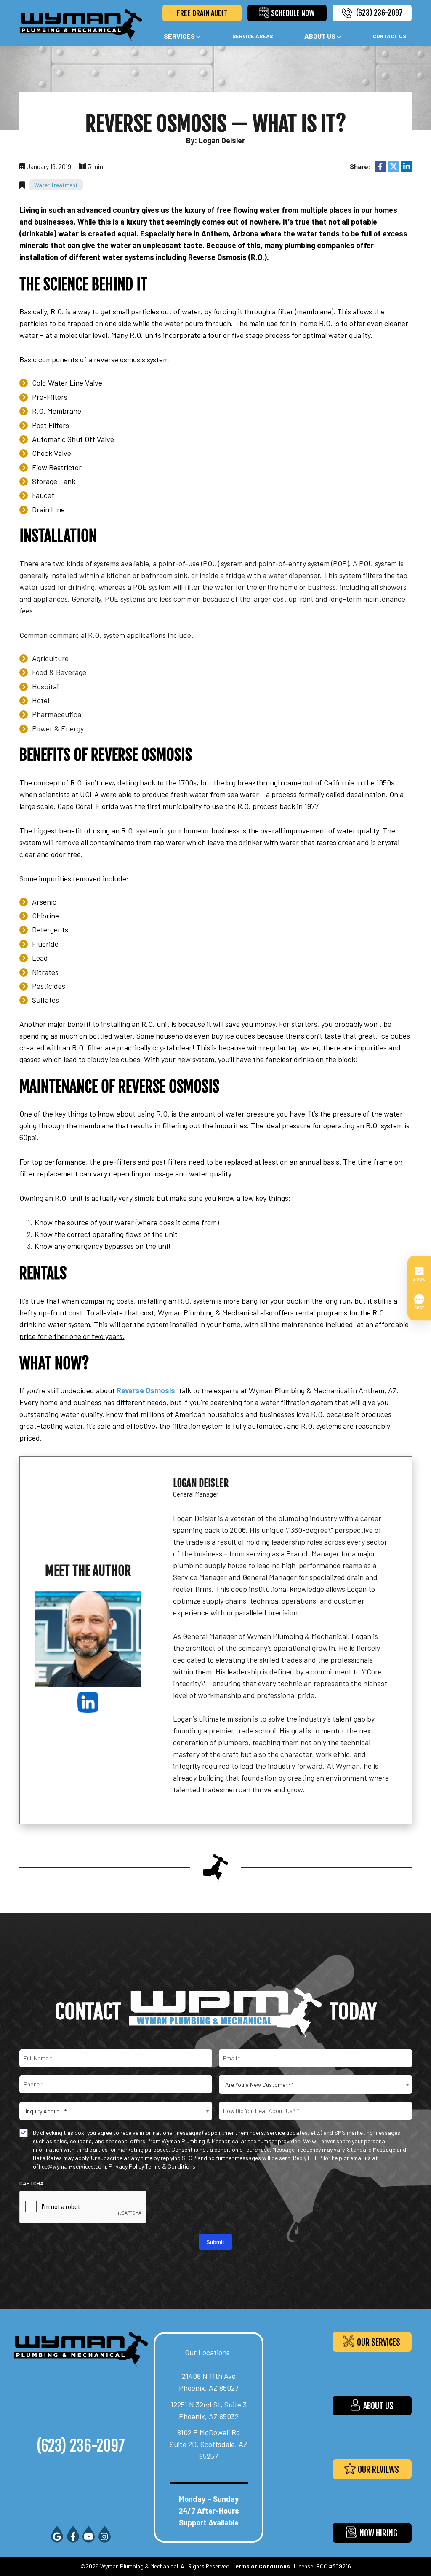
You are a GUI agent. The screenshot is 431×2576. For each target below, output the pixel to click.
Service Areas (253, 36)
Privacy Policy (126, 2166)
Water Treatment (56, 185)
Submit (215, 2242)
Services (179, 36)
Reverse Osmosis (146, 1390)
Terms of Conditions (261, 2566)
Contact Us (390, 36)
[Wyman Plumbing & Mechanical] (81, 24)
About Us (320, 36)
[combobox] (315, 2085)
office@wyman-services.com (69, 2166)
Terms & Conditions (170, 2166)
